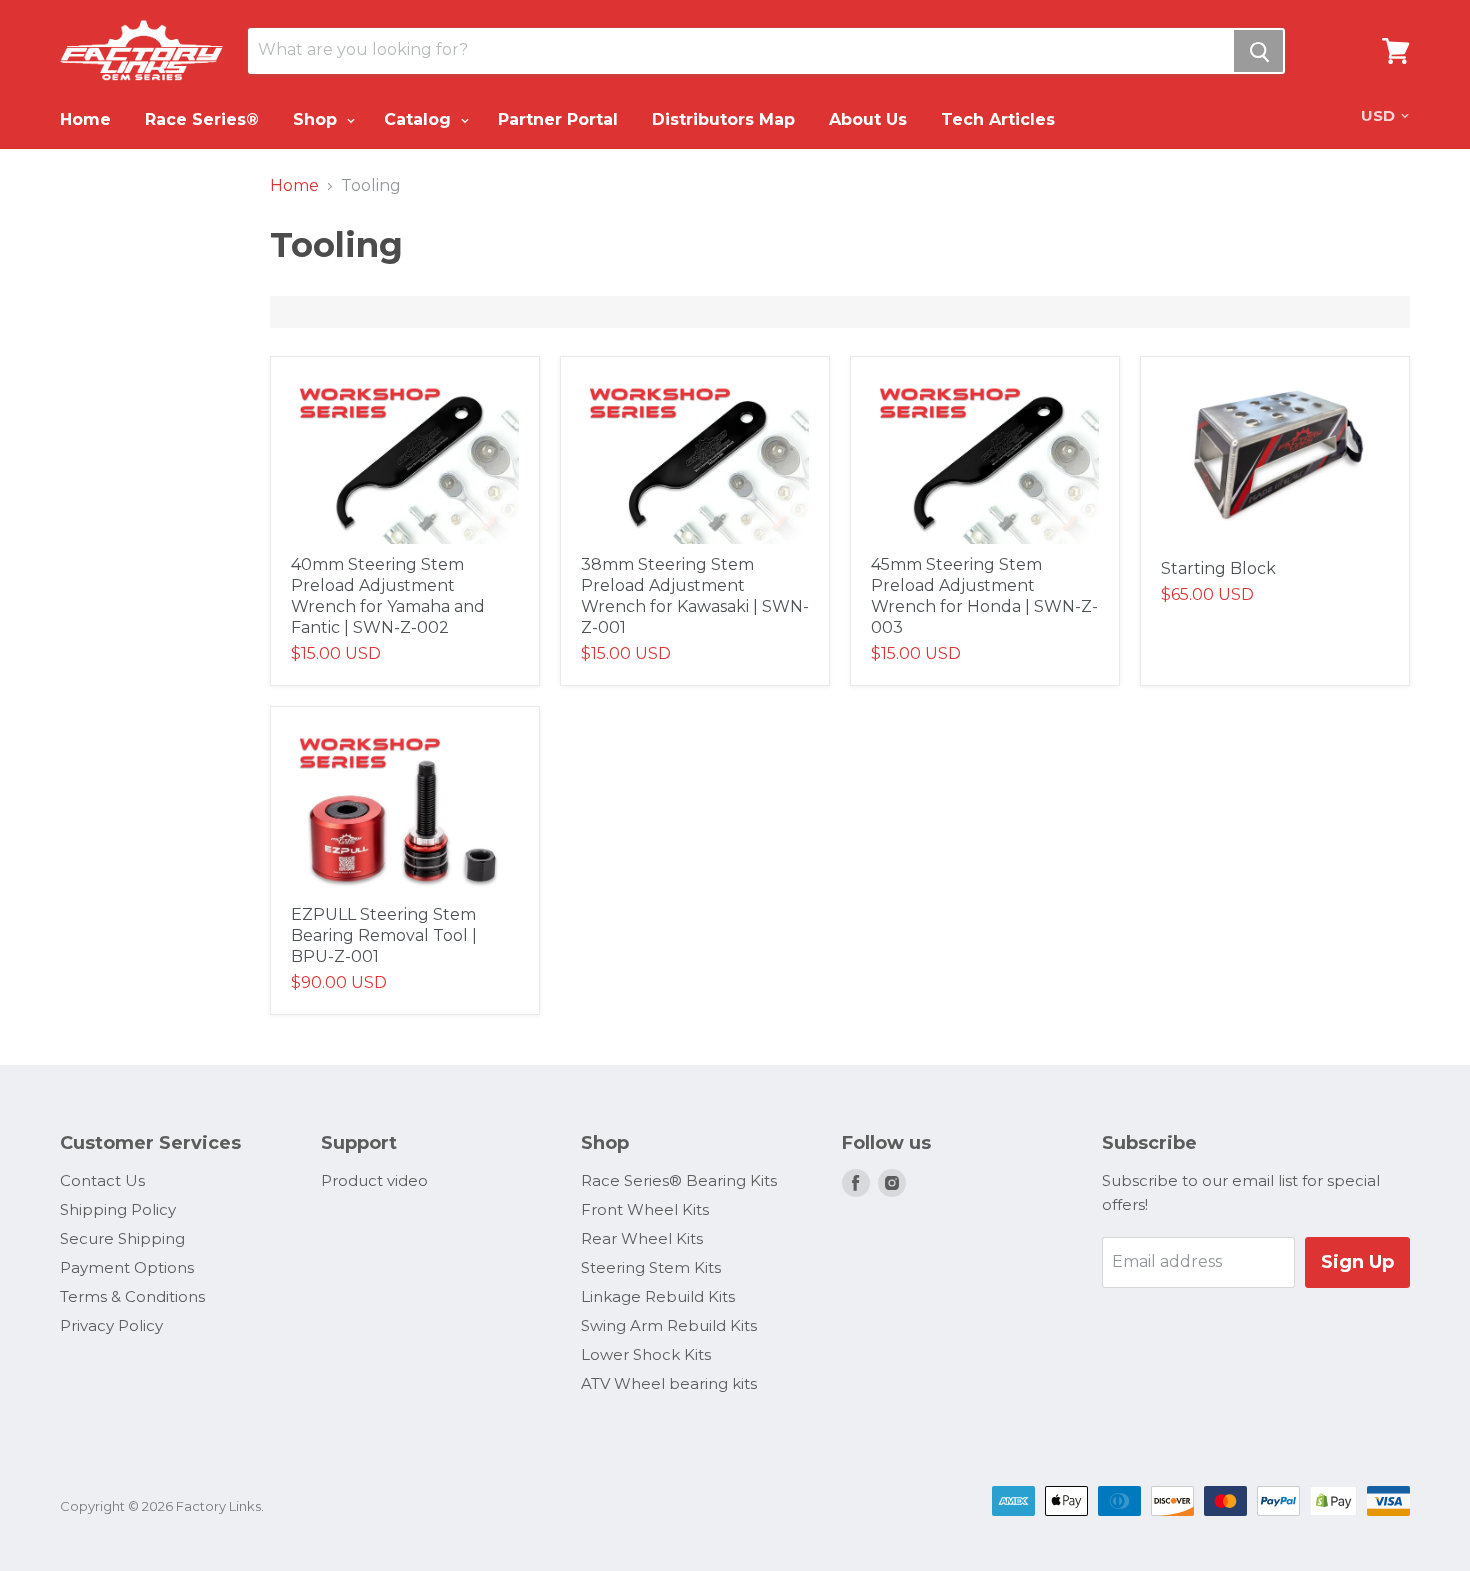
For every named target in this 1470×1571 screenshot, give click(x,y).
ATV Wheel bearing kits (669, 1383)
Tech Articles (998, 119)
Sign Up (1357, 1262)
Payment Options (127, 1267)
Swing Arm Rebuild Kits (669, 1325)
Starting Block (1218, 568)
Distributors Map (723, 119)
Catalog (420, 119)
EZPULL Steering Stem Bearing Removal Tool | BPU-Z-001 (384, 935)
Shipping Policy (118, 1209)
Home (85, 119)
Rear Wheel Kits (642, 1238)
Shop (317, 119)
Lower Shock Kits (646, 1354)
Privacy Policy (111, 1325)
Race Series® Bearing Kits (679, 1180)
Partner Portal (558, 119)
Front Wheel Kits (645, 1209)
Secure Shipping (122, 1238)
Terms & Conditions (132, 1296)
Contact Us (102, 1180)
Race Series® (202, 119)
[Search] (1258, 51)
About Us (868, 119)
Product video (374, 1180)
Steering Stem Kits (651, 1267)
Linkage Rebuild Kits (658, 1296)
